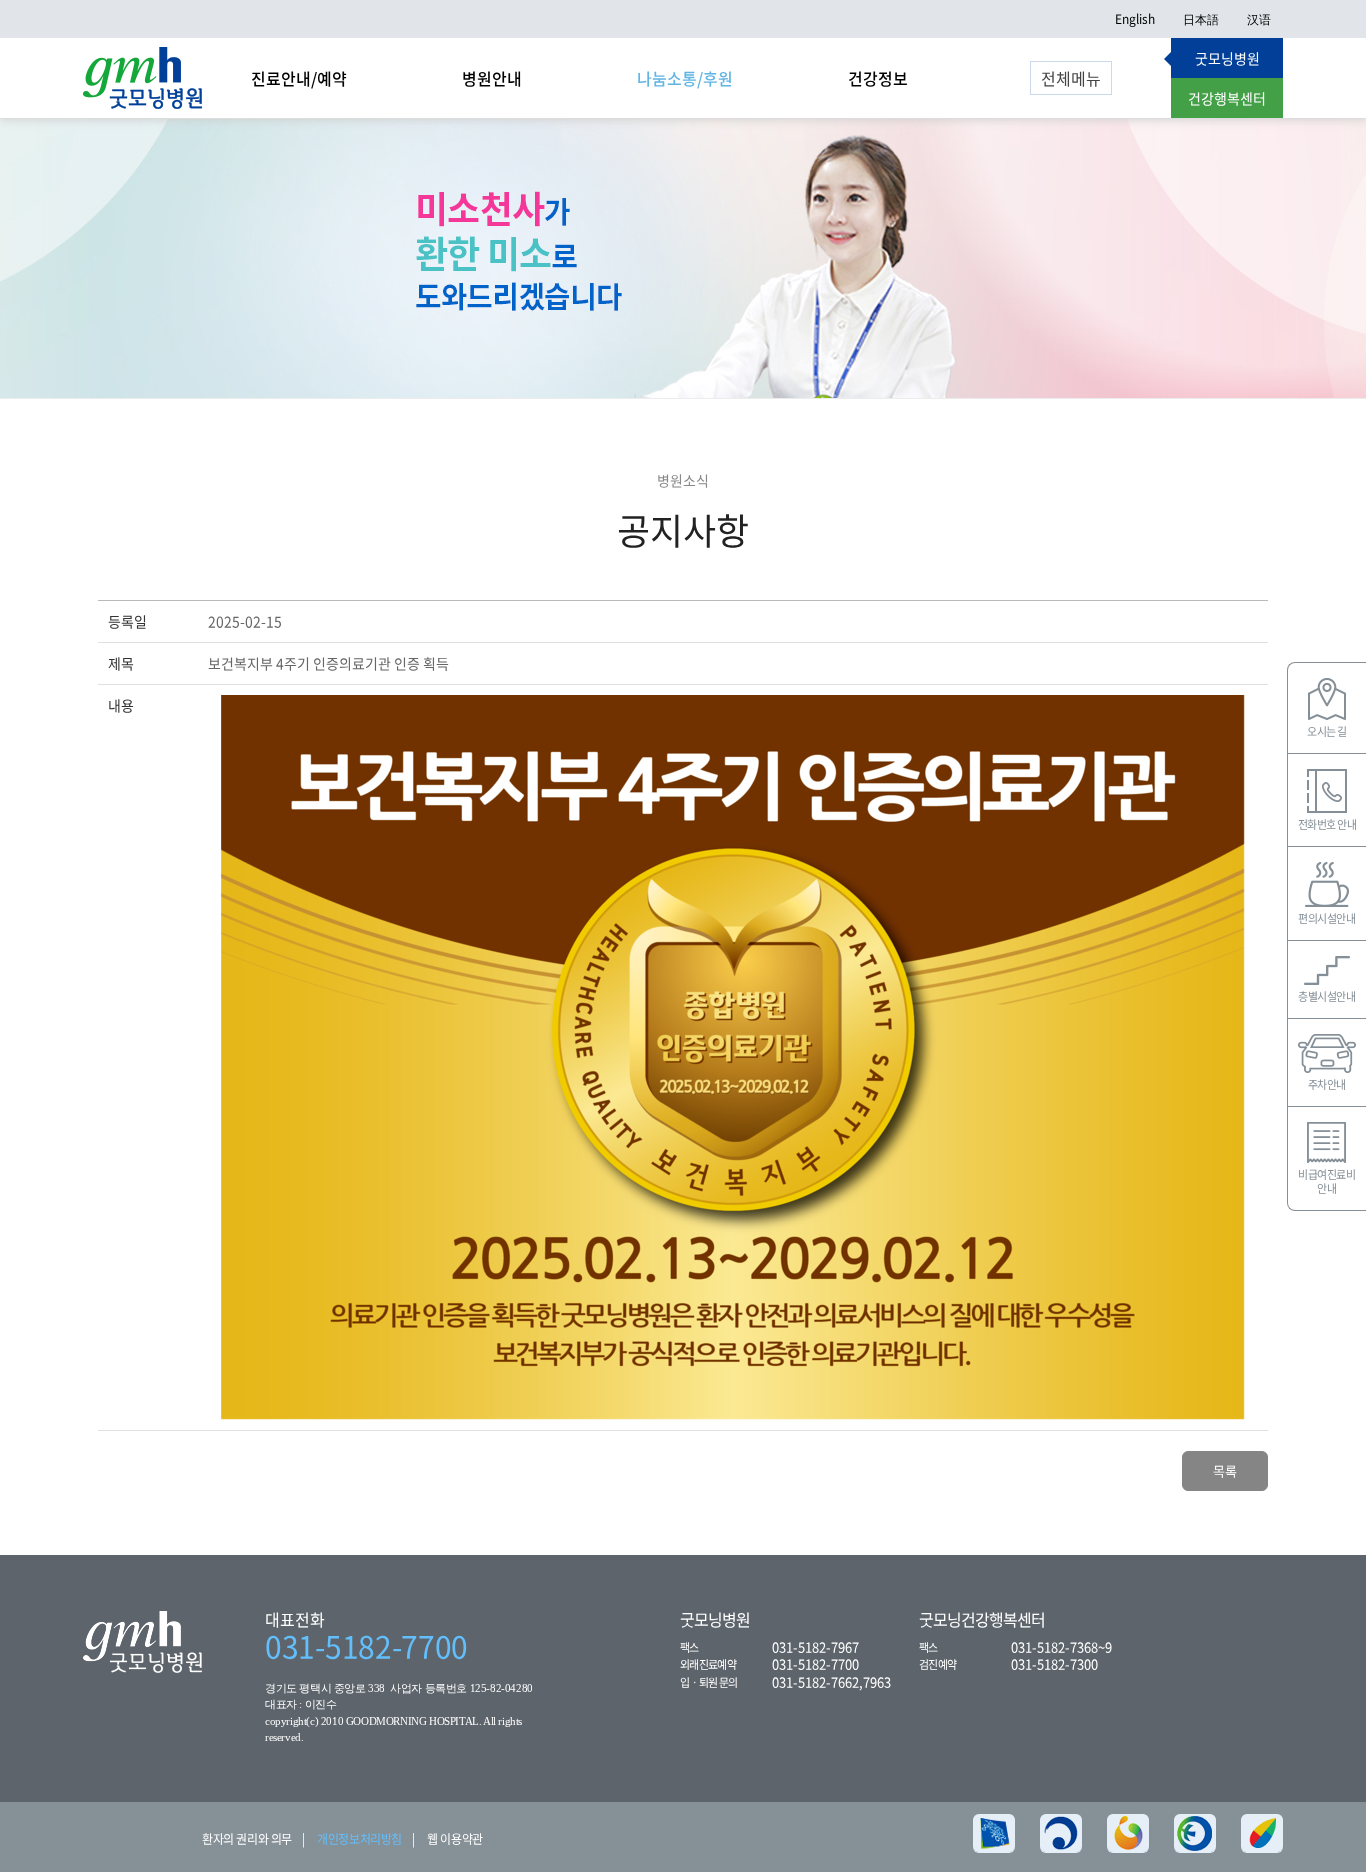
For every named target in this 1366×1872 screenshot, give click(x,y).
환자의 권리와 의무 (247, 1839)
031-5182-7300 (1054, 1663)
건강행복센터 (1227, 98)
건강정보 (878, 78)
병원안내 (492, 78)
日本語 (1201, 19)
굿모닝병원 (1227, 58)
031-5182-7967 (815, 1646)
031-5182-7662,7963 (831, 1681)
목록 (1225, 1470)
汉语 (1259, 19)
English (1135, 19)
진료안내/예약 (299, 78)
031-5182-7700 (366, 1646)
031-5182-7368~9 (1061, 1646)
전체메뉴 (1071, 78)
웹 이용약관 (455, 1839)
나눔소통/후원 (685, 78)
